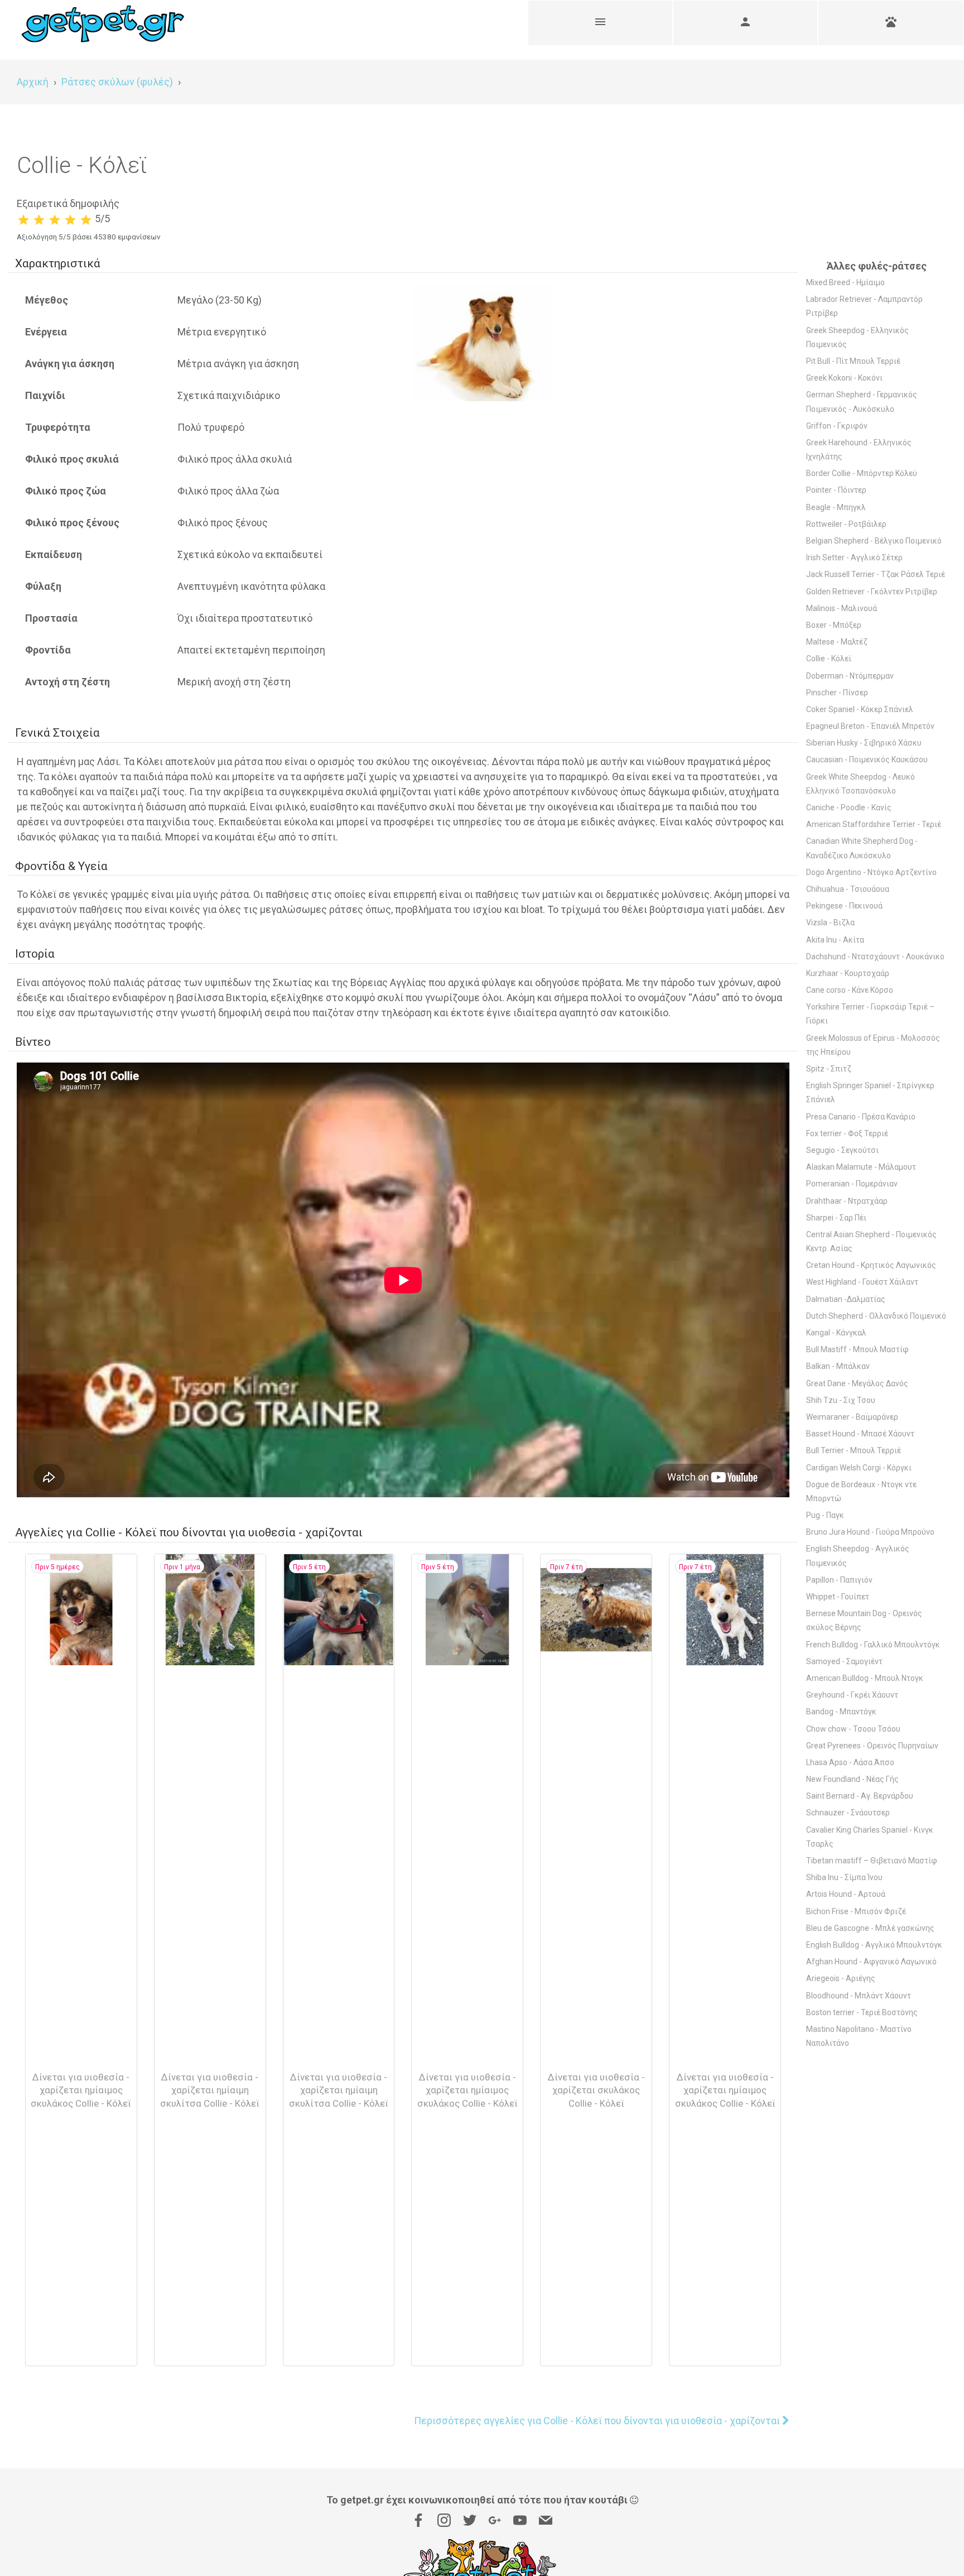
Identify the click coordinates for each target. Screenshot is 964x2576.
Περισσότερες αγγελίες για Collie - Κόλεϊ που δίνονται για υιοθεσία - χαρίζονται (598, 2421)
